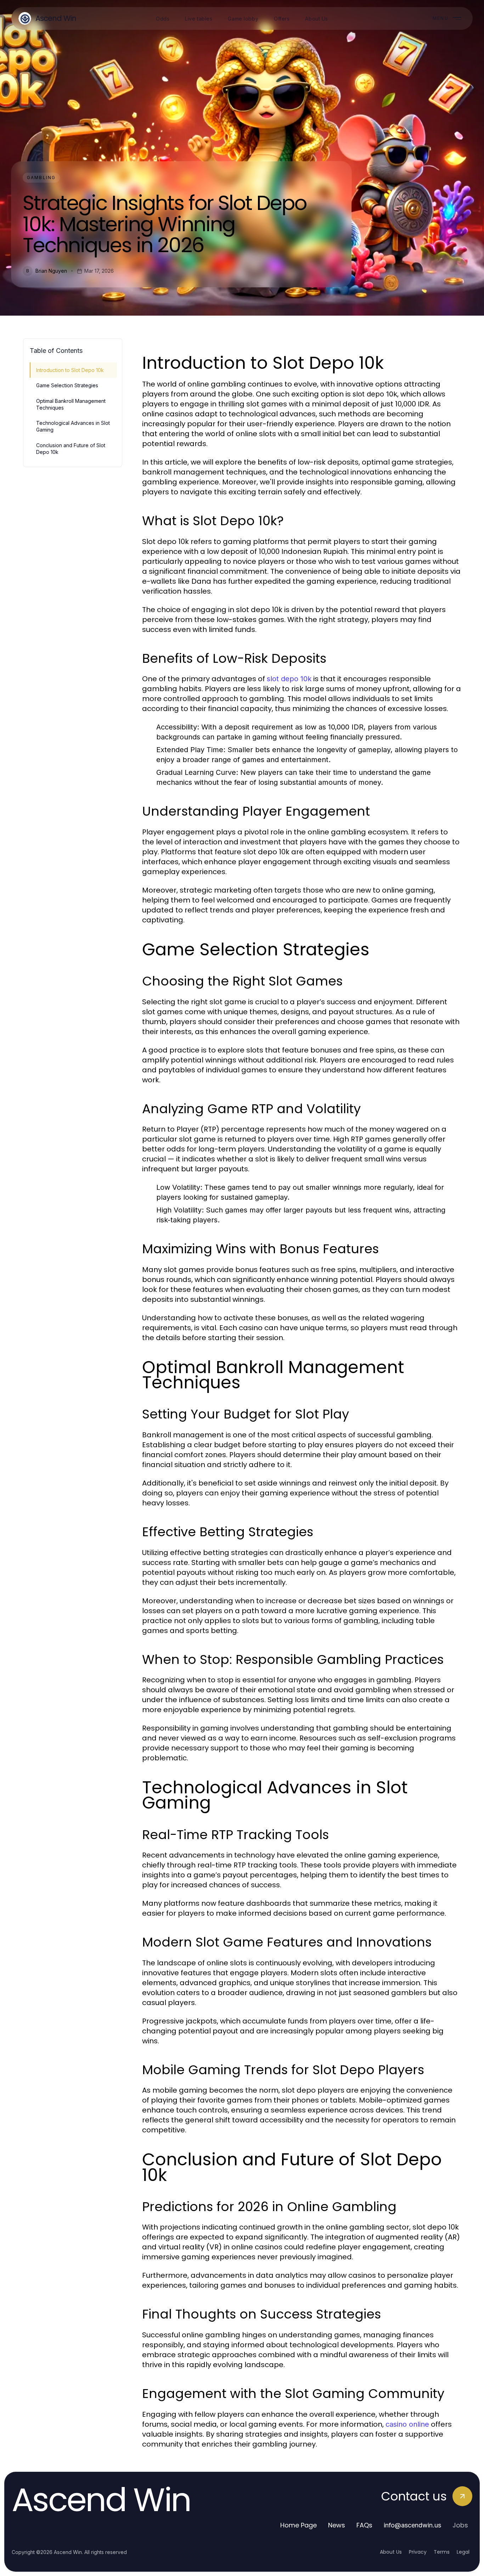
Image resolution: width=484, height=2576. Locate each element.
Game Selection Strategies (67, 385)
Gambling (41, 177)
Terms (442, 2552)
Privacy (418, 2552)
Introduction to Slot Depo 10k (70, 370)
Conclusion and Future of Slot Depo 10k (71, 449)
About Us (391, 2552)
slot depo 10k (289, 679)
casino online (407, 2424)
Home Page (299, 2525)
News (337, 2525)
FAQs (364, 2525)
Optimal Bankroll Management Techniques (71, 404)
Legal (463, 2552)
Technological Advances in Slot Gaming (73, 426)
